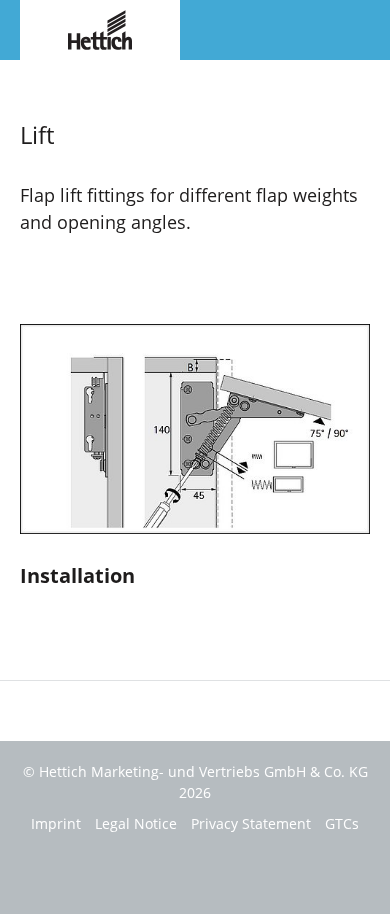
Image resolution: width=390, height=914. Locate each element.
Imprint (56, 823)
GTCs (342, 823)
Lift (29, 79)
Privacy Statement (251, 823)
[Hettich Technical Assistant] (100, 28)
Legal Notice (136, 823)
